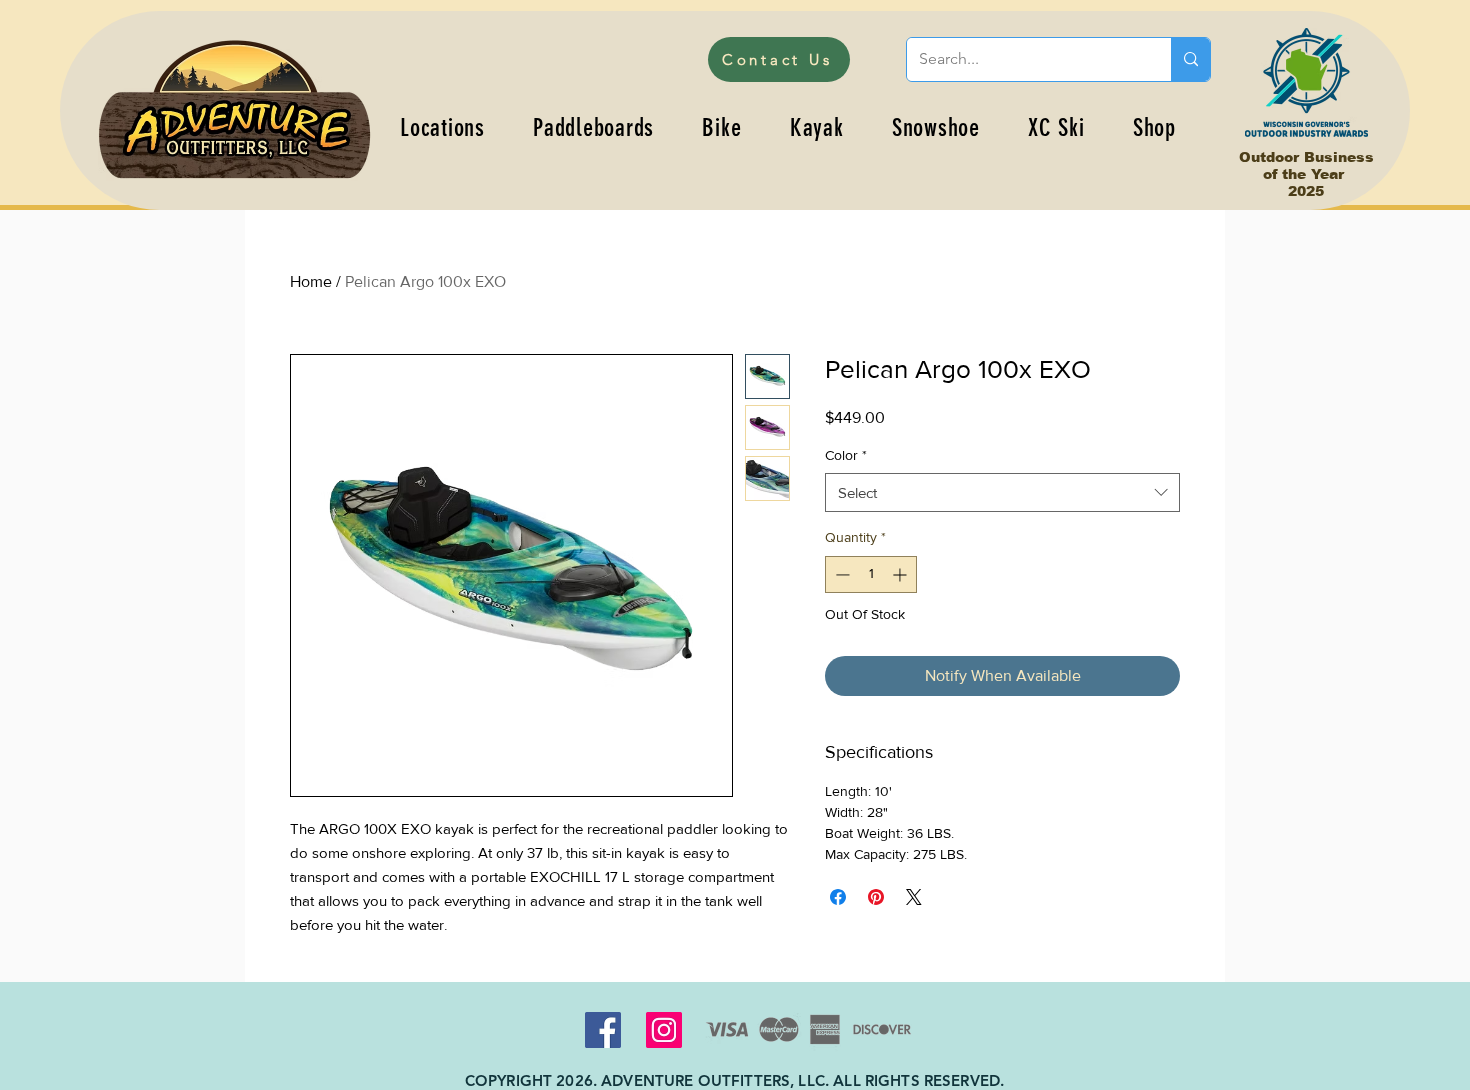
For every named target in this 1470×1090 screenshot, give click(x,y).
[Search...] (1190, 59)
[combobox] (1002, 492)
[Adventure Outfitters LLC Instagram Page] (664, 1030)
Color (846, 455)
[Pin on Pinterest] (876, 897)
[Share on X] (914, 897)
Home (311, 281)
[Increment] (901, 574)
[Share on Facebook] (838, 897)
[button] (593, 127)
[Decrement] (840, 574)
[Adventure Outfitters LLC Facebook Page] (603, 1030)
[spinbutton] (871, 574)
